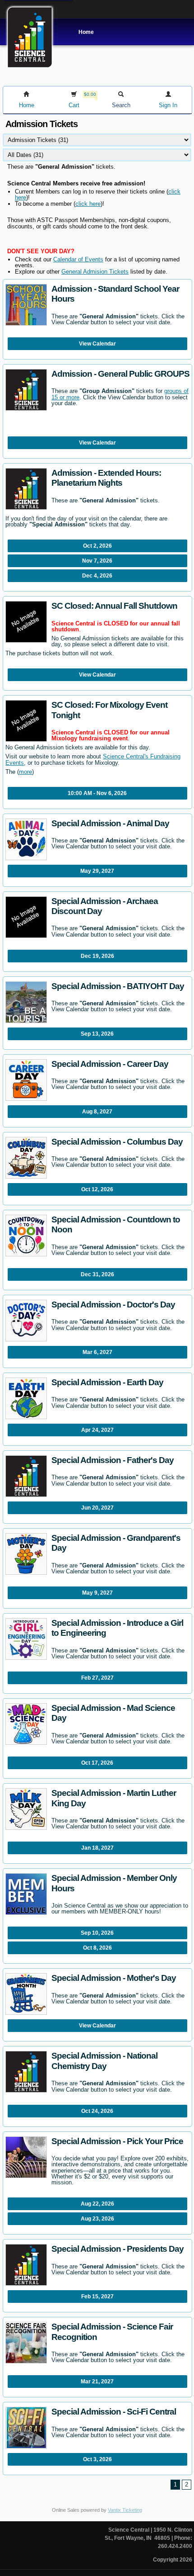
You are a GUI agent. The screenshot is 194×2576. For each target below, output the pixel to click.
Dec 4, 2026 (97, 576)
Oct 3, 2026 (97, 2459)
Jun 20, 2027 (97, 1508)
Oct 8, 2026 (97, 1948)
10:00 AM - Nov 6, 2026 (97, 793)
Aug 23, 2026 (97, 2219)
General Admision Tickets (95, 272)
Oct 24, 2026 (97, 2111)
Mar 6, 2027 (97, 1352)
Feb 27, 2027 (97, 1678)
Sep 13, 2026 (97, 1034)
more (25, 772)
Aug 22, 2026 (97, 2204)
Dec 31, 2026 (97, 1274)
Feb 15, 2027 (97, 2297)
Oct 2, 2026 (97, 546)
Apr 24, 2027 (97, 1430)
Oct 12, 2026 (97, 1189)
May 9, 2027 (97, 1593)
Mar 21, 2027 (97, 2382)
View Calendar (97, 344)
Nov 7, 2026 (97, 561)
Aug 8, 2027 (97, 1112)
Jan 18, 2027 (97, 1848)
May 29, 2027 (97, 871)
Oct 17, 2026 (97, 1763)
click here (88, 204)
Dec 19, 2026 (97, 956)
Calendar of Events (78, 259)
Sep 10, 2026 (97, 1933)
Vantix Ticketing (125, 2510)
